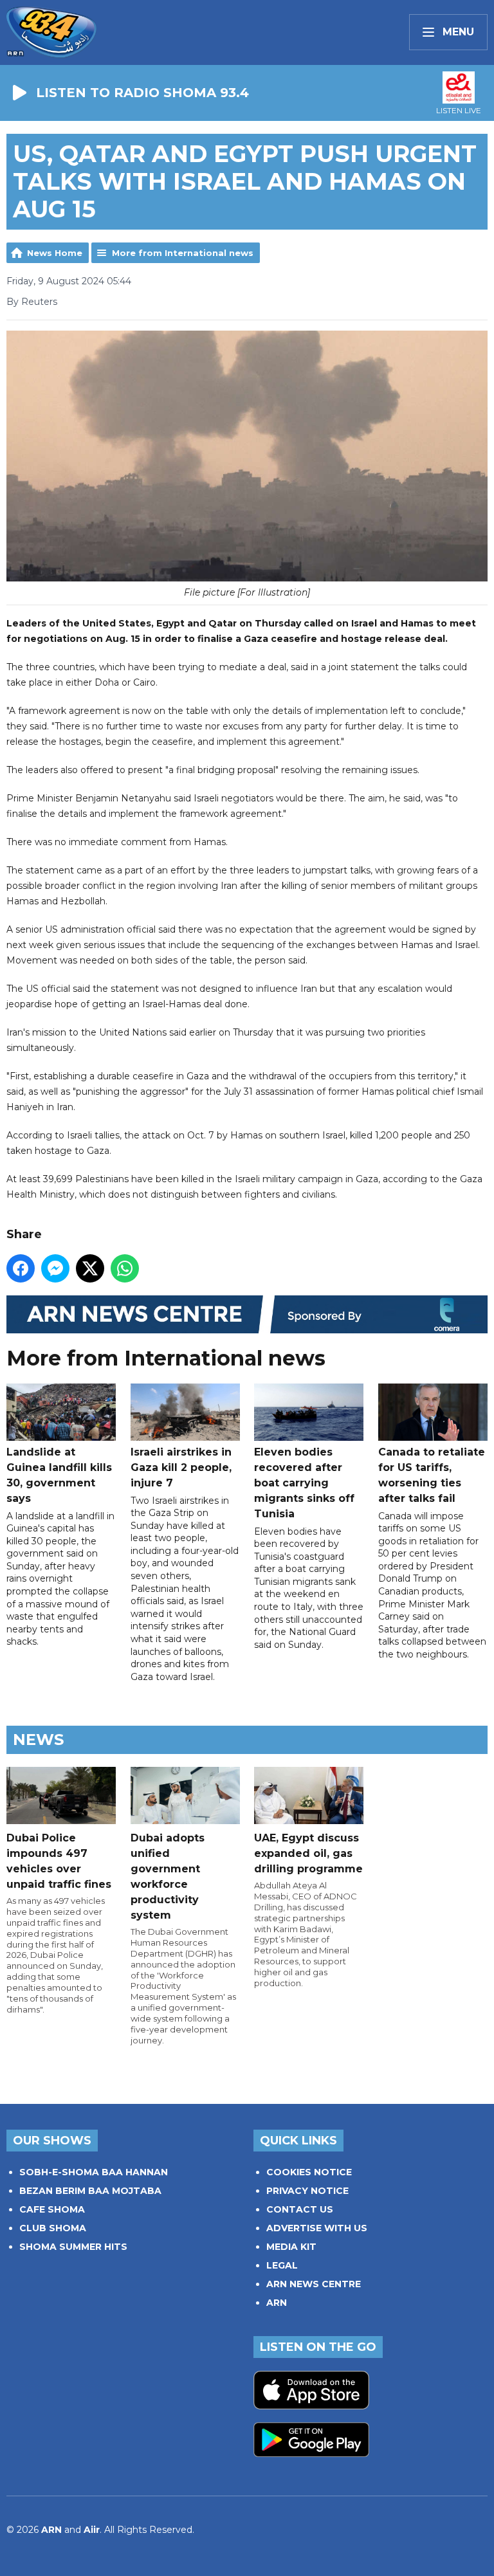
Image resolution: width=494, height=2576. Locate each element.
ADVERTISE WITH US (317, 2228)
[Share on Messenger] (55, 1268)
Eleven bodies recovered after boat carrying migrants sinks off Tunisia (304, 1483)
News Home (55, 253)
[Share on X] (90, 1268)
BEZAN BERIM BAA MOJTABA (90, 2191)
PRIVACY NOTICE (307, 2191)
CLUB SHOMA (53, 2228)
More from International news (183, 253)
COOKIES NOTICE (309, 2172)
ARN (277, 2303)
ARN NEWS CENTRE (314, 2284)
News (38, 1740)
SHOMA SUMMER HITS (73, 2247)
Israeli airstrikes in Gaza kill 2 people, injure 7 (181, 1467)
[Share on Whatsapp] (125, 1268)
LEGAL (282, 2265)
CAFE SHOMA (52, 2209)
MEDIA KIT (291, 2247)
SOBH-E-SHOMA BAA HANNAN (94, 2172)
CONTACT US (300, 2209)
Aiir (92, 2530)
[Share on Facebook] (21, 1268)
